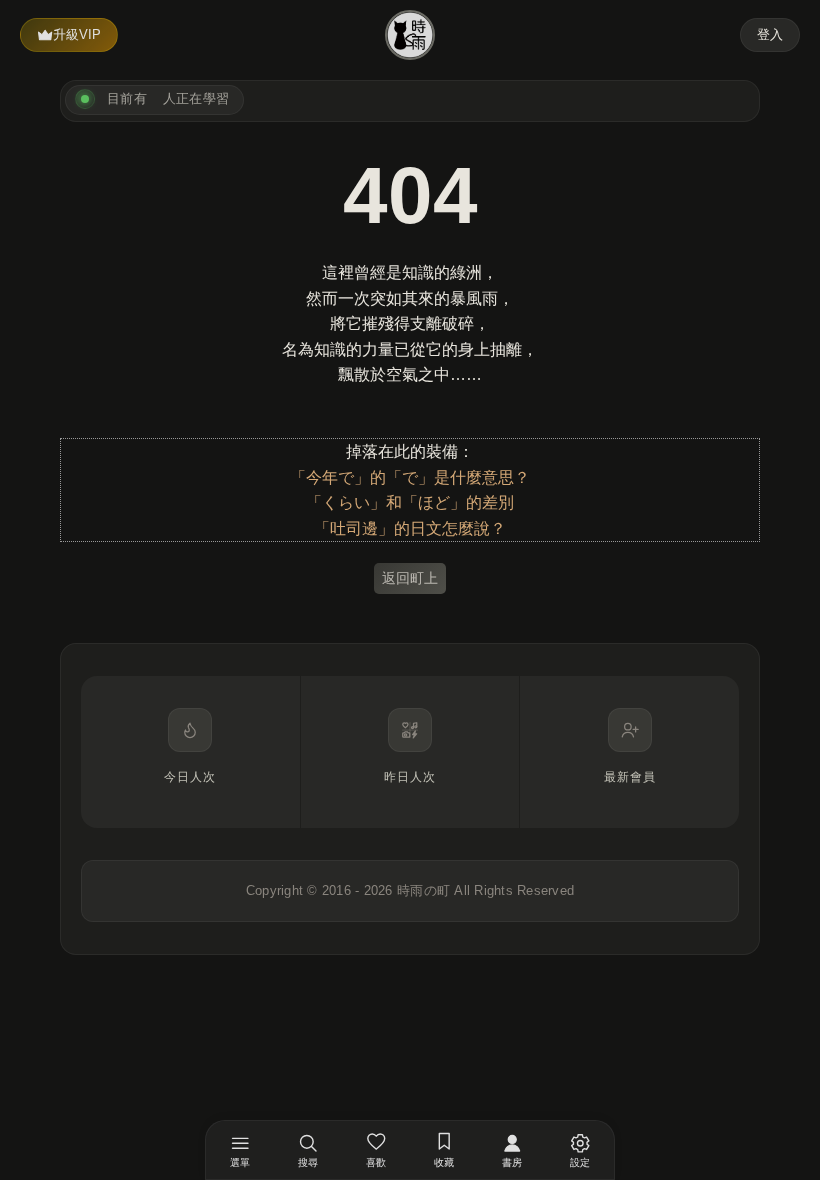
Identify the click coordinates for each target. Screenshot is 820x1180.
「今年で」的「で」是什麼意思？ (410, 477)
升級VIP (77, 34)
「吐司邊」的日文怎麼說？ (410, 528)
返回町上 (410, 578)
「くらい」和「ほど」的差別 (410, 502)
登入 (770, 34)
